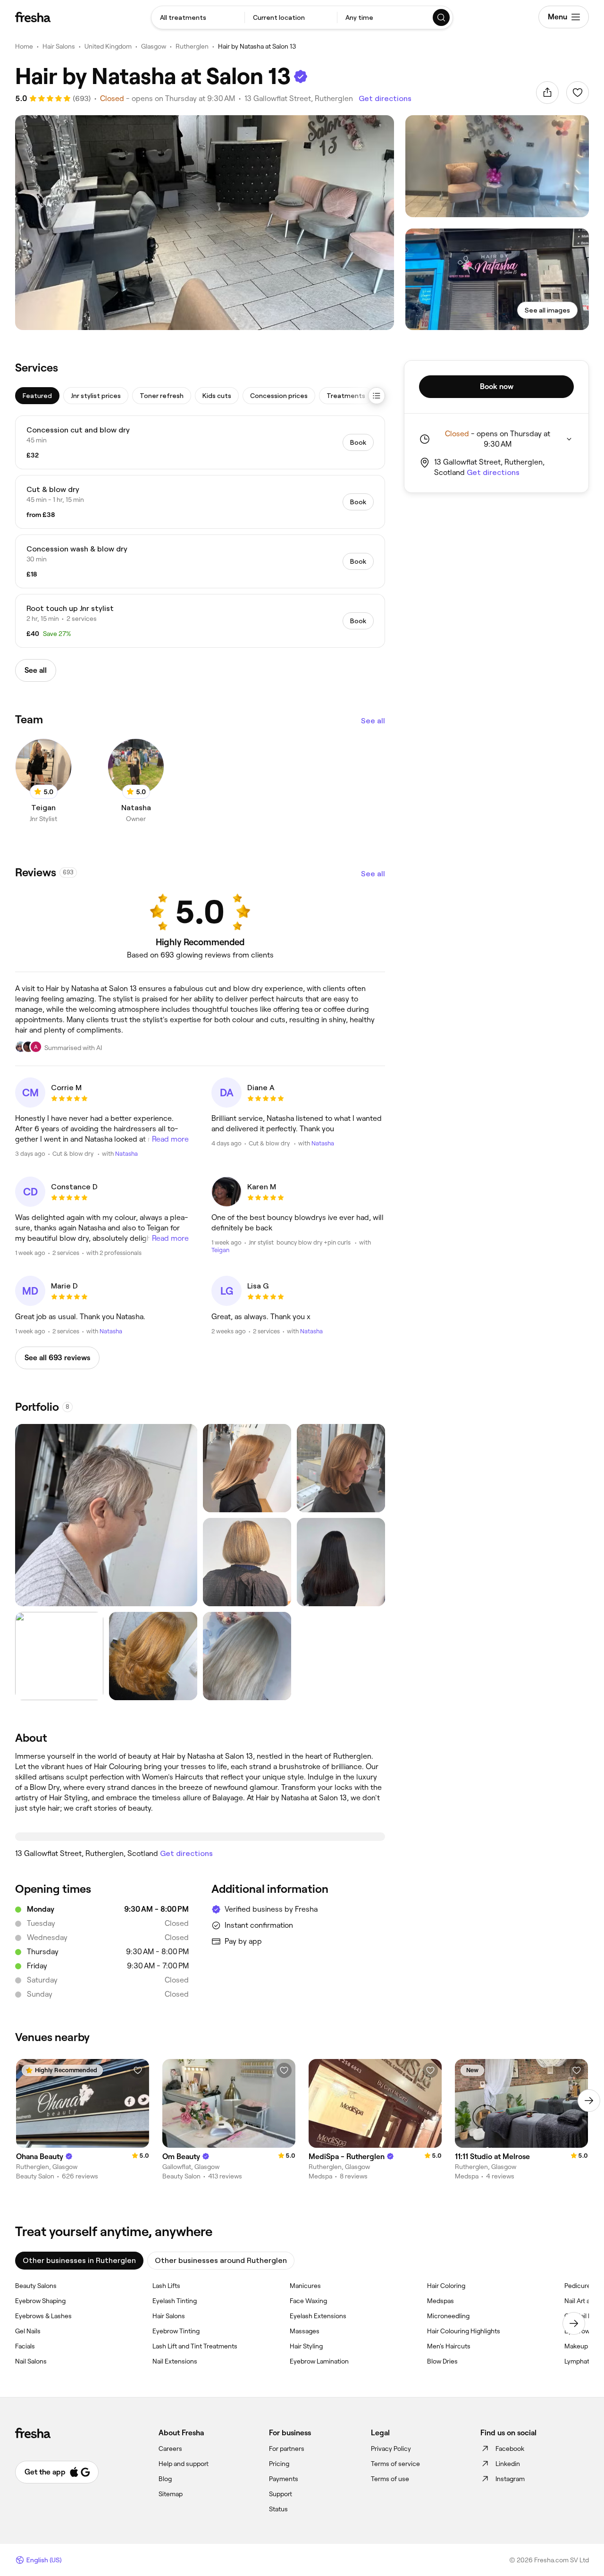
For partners (287, 2449)
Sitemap (171, 2494)
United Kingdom (108, 46)
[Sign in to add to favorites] (578, 93)
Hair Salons (59, 46)
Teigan (220, 1250)
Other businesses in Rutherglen (79, 2260)
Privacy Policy (391, 2449)
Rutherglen (192, 46)
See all (373, 721)
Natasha (126, 1154)
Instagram (510, 2479)
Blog (165, 2479)
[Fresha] (33, 17)
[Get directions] (200, 1837)
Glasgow (154, 46)
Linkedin (508, 2464)
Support (281, 2494)
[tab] (37, 396)
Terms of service (395, 2464)
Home (24, 46)
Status (278, 2509)
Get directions (385, 98)
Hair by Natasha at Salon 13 (257, 46)
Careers (170, 2449)
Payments (284, 2479)
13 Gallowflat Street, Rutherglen (299, 98)
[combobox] (198, 17)
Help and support (184, 2464)
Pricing (279, 2464)
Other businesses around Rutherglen (221, 2260)
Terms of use (390, 2479)
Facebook (510, 2449)
